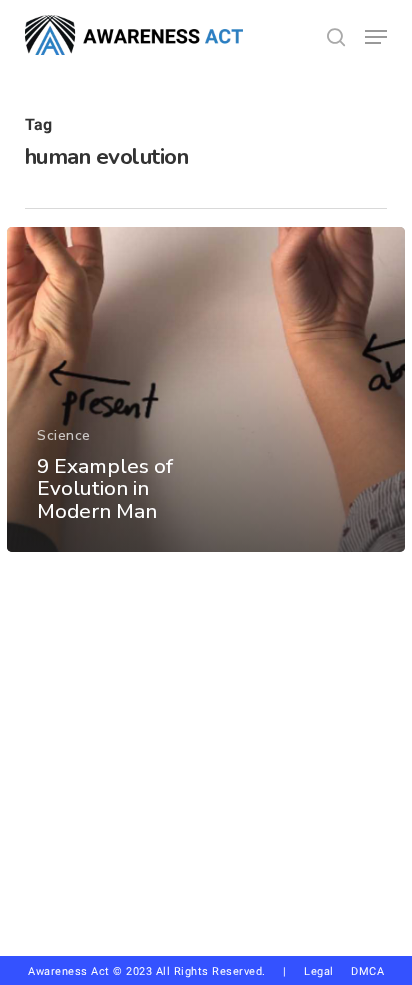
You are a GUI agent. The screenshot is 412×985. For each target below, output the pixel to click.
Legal (319, 971)
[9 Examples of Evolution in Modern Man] (206, 389)
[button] (376, 37)
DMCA (367, 971)
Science (64, 435)
